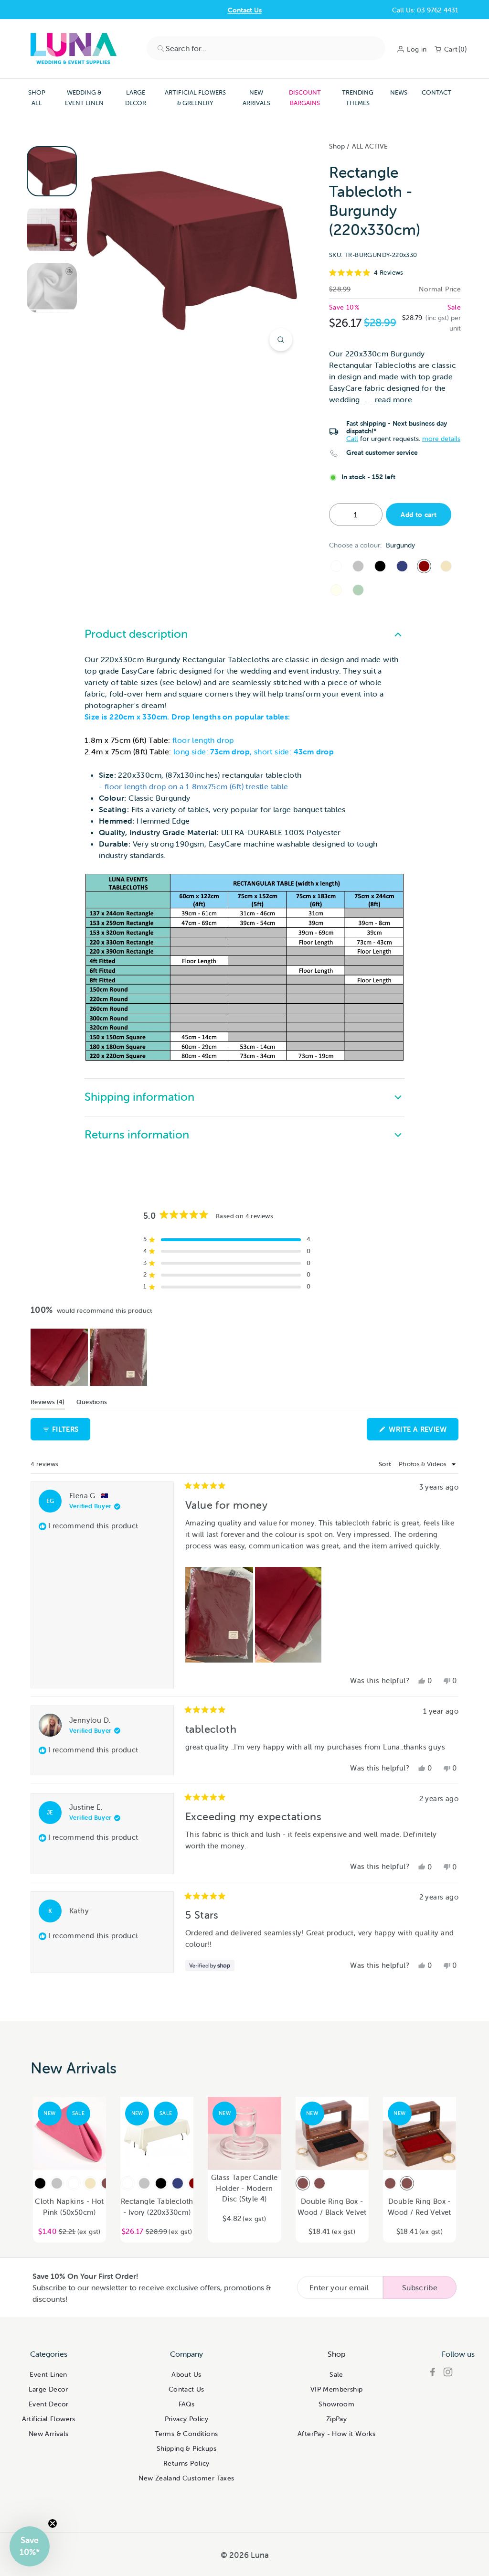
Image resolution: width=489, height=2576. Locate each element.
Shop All (37, 98)
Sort (386, 1464)
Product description (136, 634)
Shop (337, 146)
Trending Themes (358, 98)
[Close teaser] (53, 2523)
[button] (395, 273)
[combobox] (266, 48)
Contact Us (186, 2389)
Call (352, 439)
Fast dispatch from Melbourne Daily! (244, 10)
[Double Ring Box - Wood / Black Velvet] (303, 2183)
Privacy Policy (187, 2419)
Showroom (336, 2404)
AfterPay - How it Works (336, 2434)
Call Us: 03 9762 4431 (425, 10)
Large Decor (136, 98)
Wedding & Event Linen (84, 98)
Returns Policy (186, 2463)
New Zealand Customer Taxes (186, 2478)
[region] (90, 1357)
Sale (336, 2374)
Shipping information (139, 1097)
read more (394, 399)
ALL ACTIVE (370, 146)
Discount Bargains (305, 98)
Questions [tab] (92, 1404)
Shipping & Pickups (186, 2448)
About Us (186, 2374)
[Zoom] (281, 340)
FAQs (187, 2404)
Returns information (137, 1134)
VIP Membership (337, 2389)
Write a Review (423, 1432)
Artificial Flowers (49, 2419)
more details (441, 439)
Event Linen (48, 2374)
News (399, 92)
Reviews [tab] (48, 1404)
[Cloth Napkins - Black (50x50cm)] (40, 2183)
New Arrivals (256, 98)
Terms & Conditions (186, 2434)
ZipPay (336, 2419)
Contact (436, 92)
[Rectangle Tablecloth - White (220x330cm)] (336, 566)
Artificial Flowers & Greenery (195, 98)
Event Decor (48, 2404)
